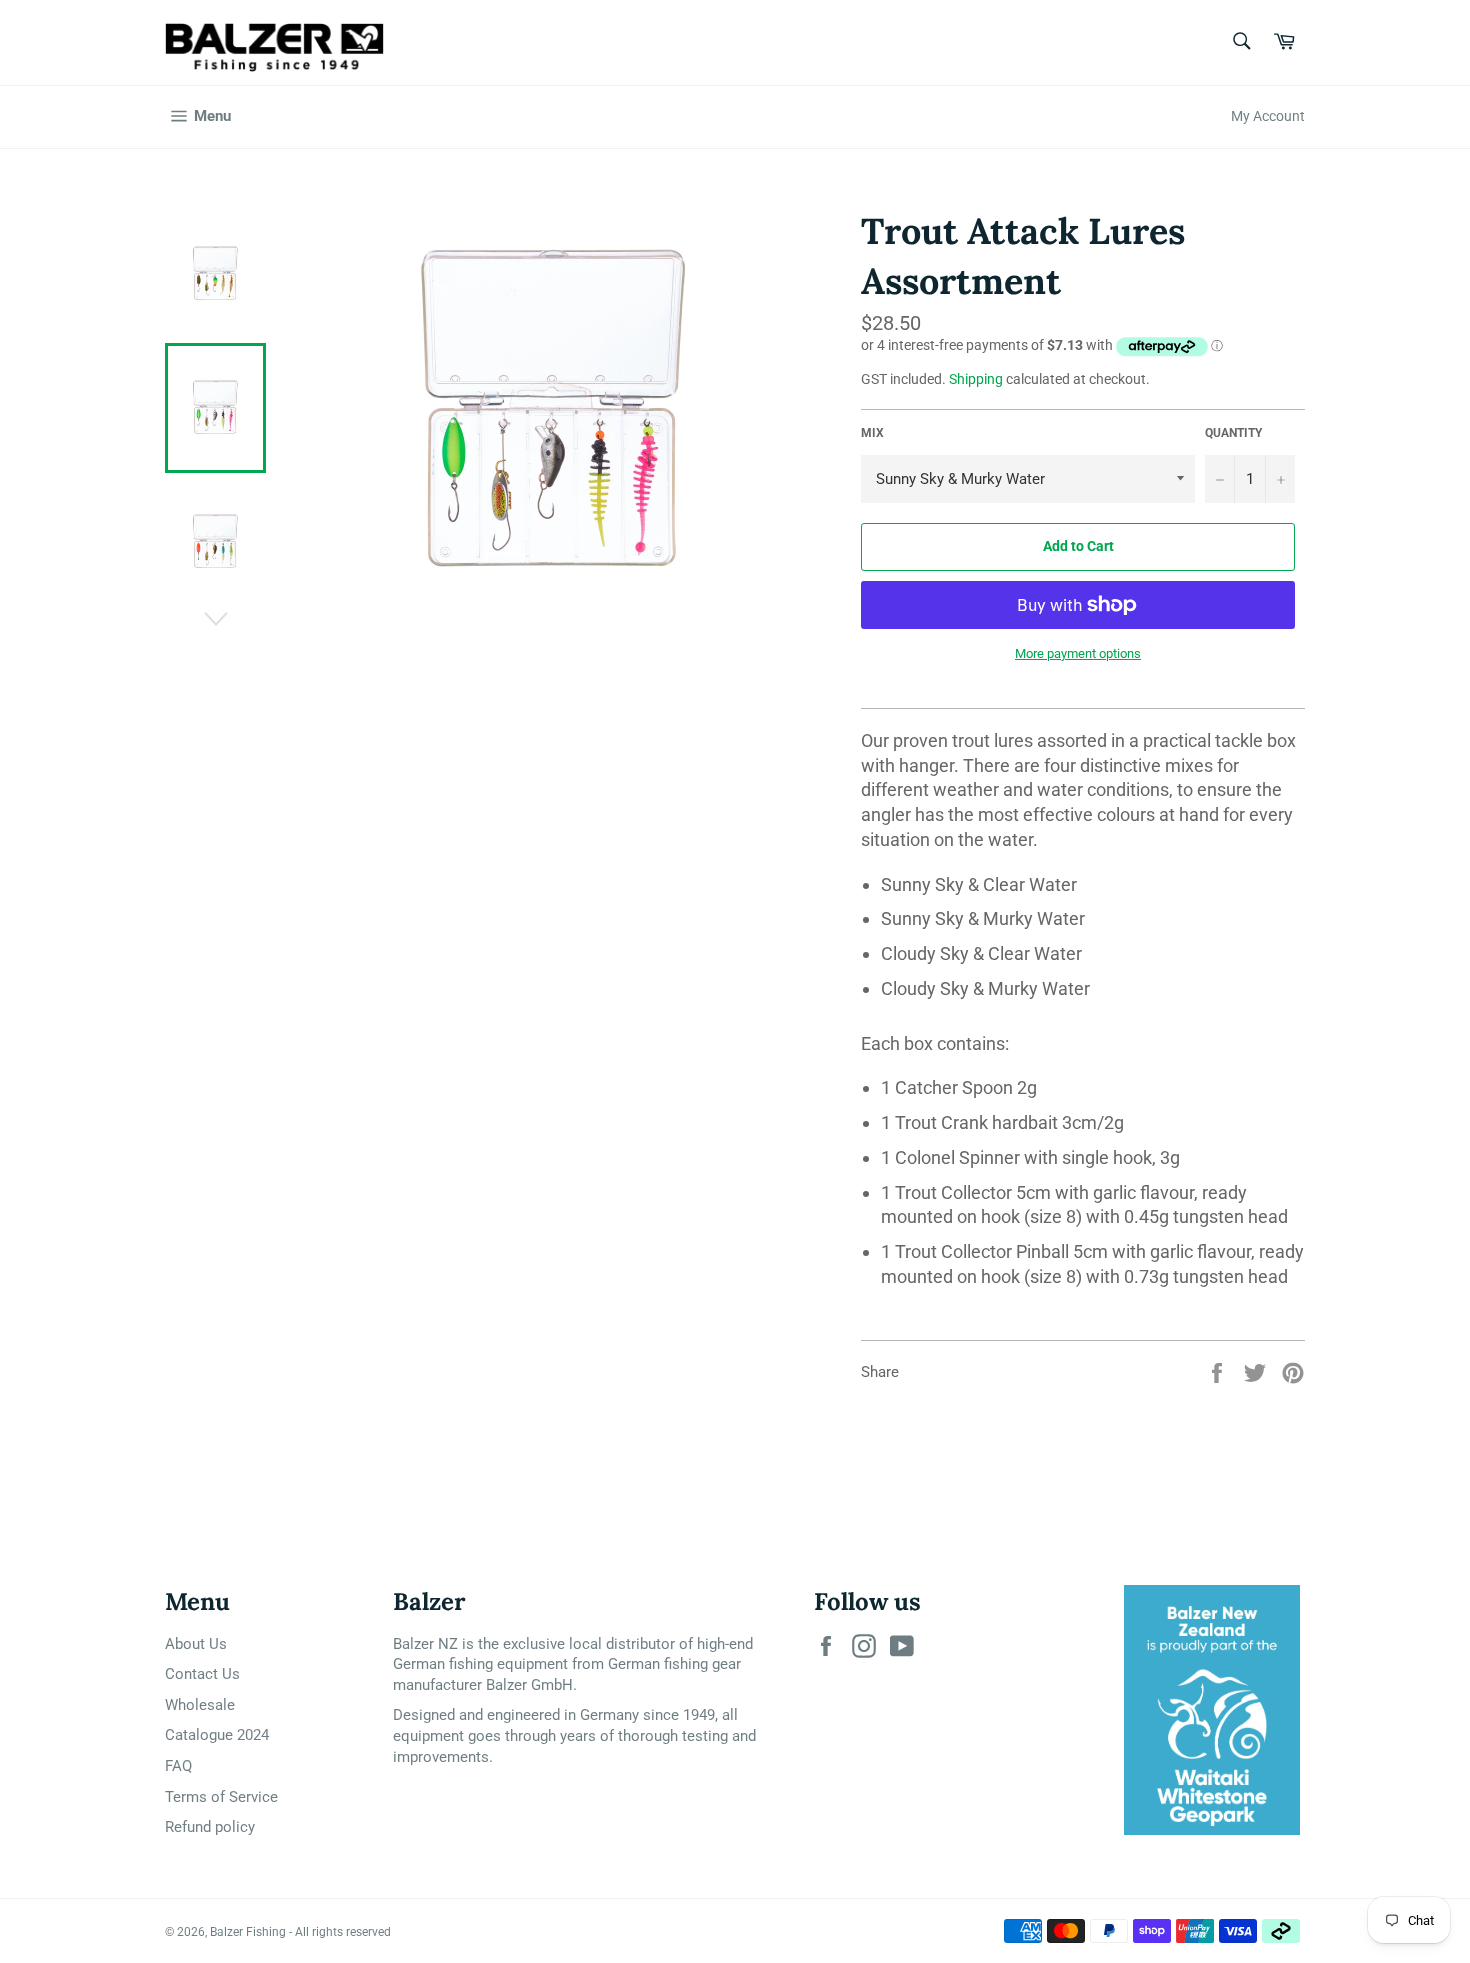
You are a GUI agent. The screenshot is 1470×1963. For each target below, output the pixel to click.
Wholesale (200, 1705)
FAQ (178, 1766)
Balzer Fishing (248, 1932)
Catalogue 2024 (217, 1735)
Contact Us (202, 1674)
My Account (1268, 116)
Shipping (976, 379)
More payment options (1078, 653)
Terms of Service (221, 1797)
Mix (872, 433)
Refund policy (210, 1827)
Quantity (1233, 433)
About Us (196, 1644)
